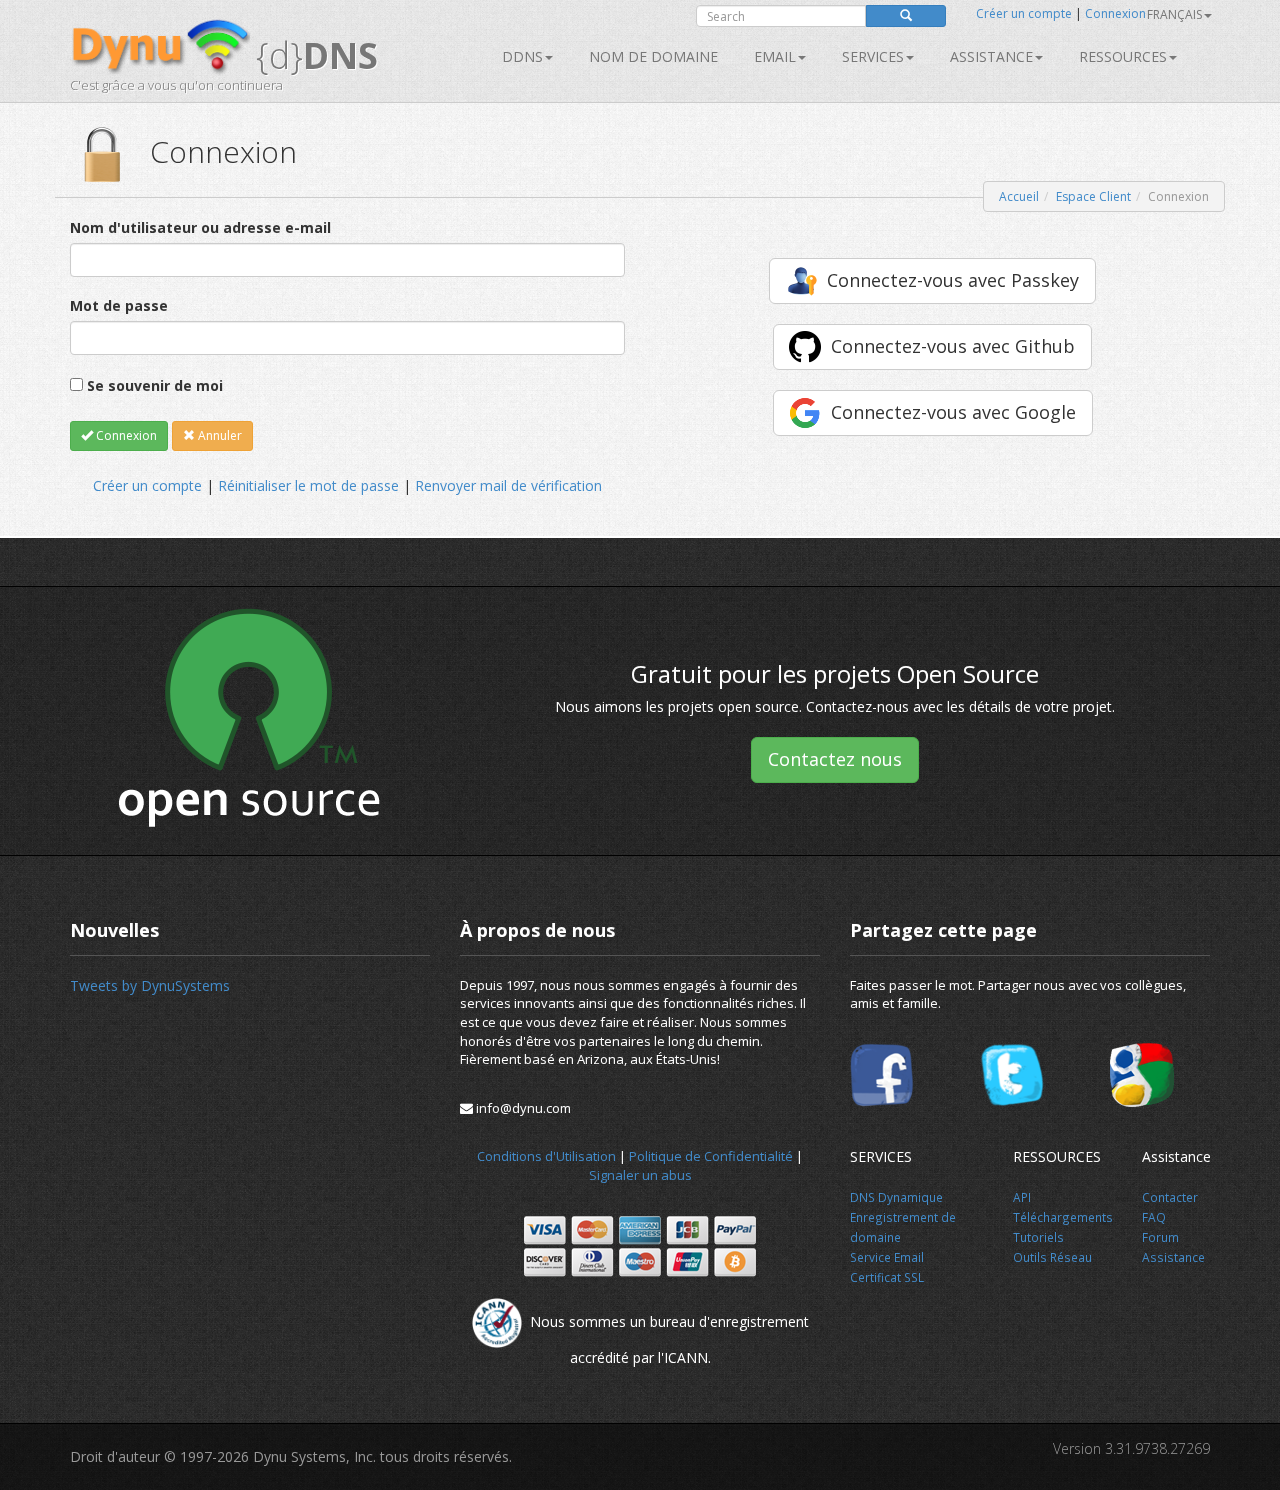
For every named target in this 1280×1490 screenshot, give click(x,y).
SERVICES (873, 56)
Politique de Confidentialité (711, 1156)
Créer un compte (1024, 13)
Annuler (218, 435)
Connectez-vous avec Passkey (953, 280)
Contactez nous (835, 759)
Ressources (1123, 56)
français (1174, 14)
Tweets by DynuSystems (150, 985)
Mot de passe (119, 305)
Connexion (1115, 13)
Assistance (991, 56)
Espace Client (1093, 196)
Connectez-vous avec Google (953, 412)
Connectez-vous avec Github (953, 346)
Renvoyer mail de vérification (508, 485)
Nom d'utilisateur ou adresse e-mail (200, 227)
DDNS (522, 56)
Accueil (1019, 196)
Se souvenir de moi (155, 385)
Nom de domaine (653, 56)
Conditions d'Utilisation (546, 1156)
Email (775, 56)
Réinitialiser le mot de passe (308, 485)
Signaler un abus (640, 1175)
